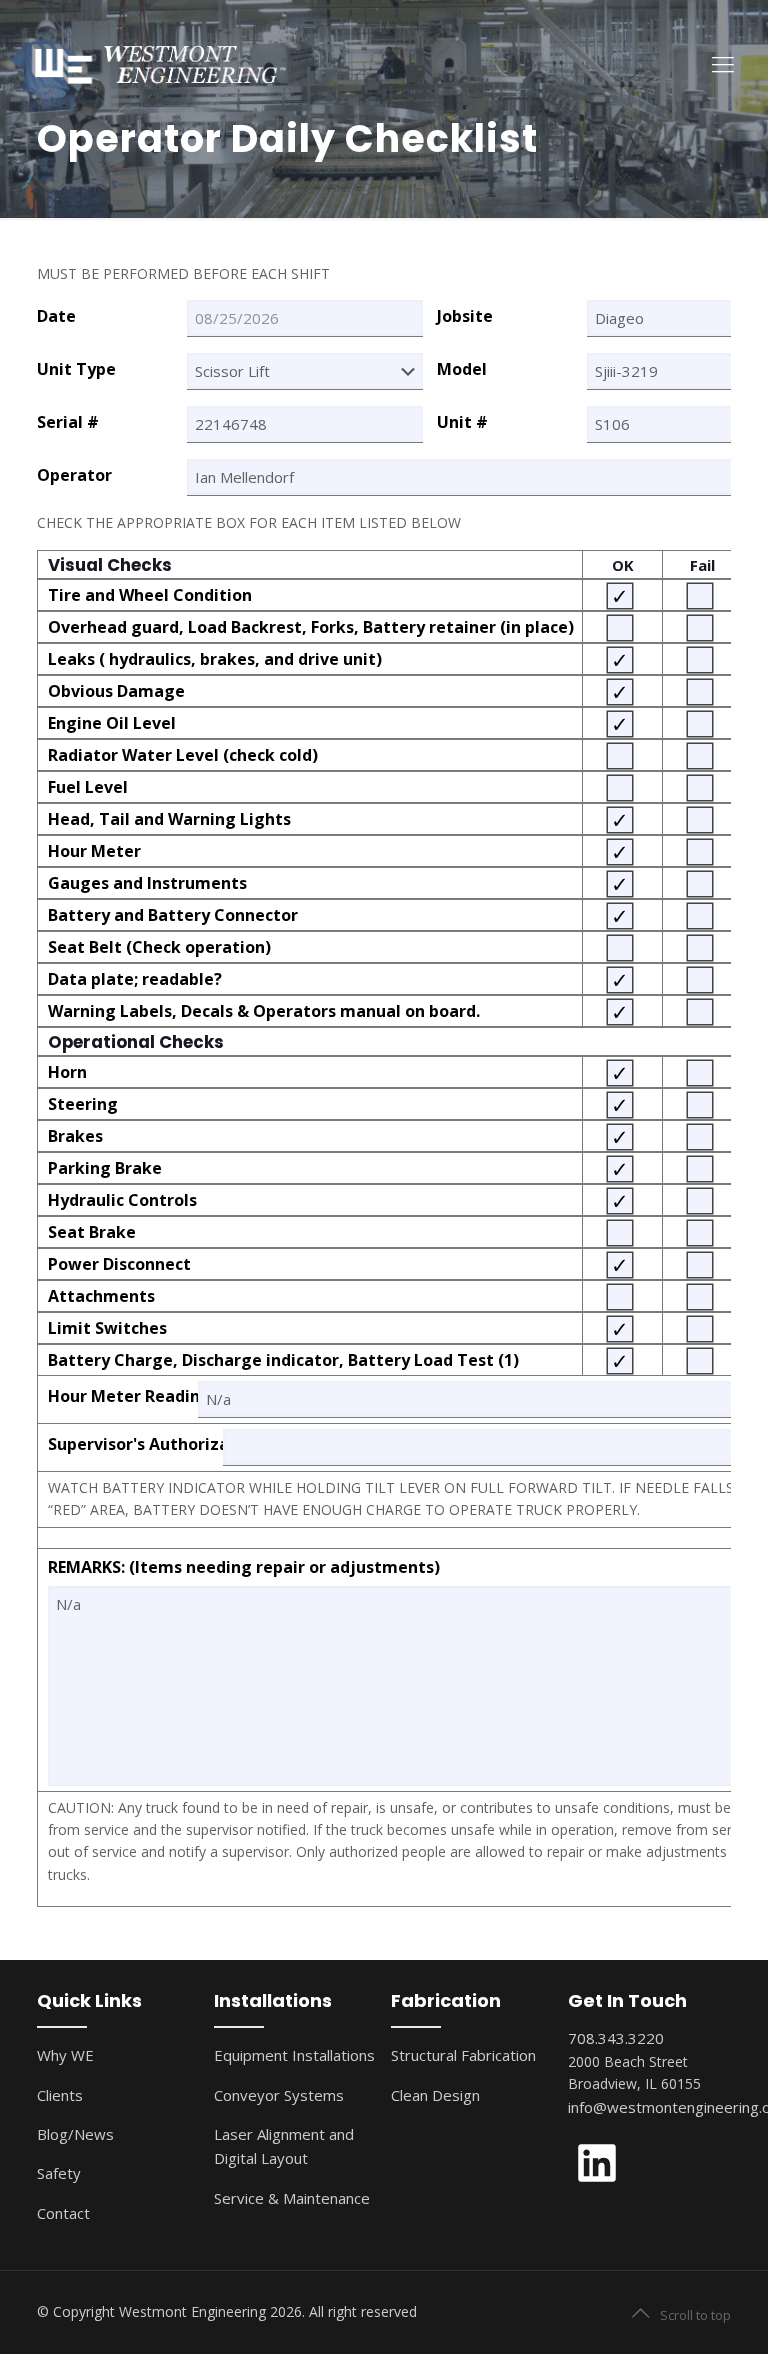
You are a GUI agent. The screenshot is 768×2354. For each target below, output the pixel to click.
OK (623, 565)
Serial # (68, 422)
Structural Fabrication (463, 2055)
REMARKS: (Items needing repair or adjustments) (244, 1567)
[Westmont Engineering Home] (154, 62)
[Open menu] (723, 63)
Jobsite (465, 316)
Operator (74, 475)
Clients (60, 2095)
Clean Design (435, 2095)
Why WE (65, 2055)
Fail (702, 565)
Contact (63, 2213)
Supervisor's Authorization (135, 1444)
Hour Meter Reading (123, 1396)
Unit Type (76, 369)
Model (462, 369)
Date (56, 316)
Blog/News (75, 2134)
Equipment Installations (294, 2055)
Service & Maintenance (292, 2198)
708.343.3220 (616, 2038)
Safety (59, 2173)
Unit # (462, 422)
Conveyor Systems (279, 2095)
